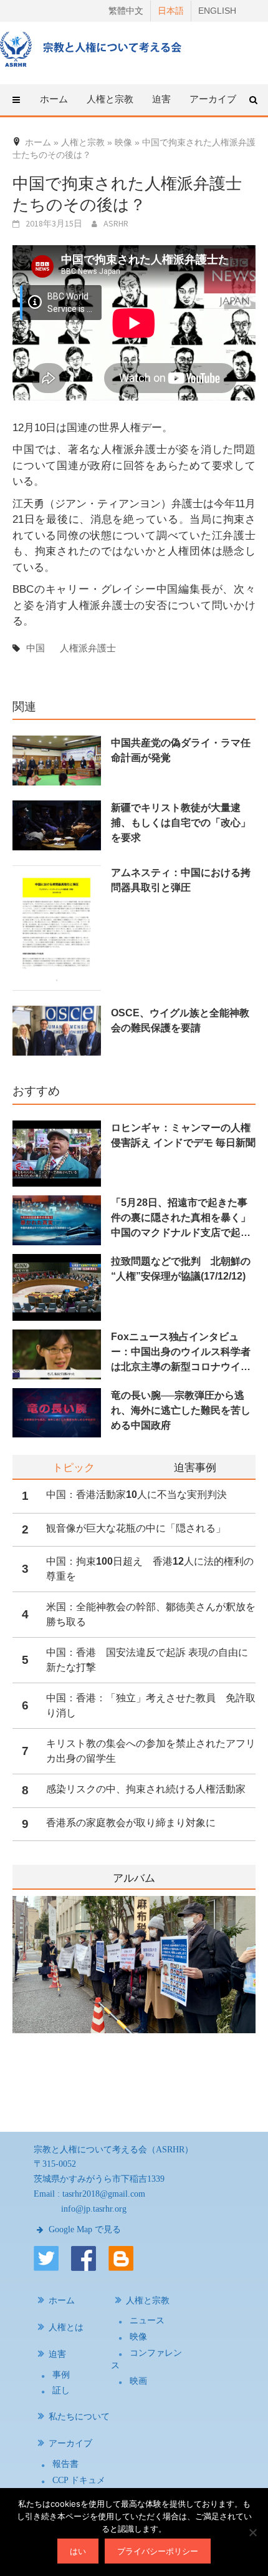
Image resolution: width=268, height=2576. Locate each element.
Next (247, 1999)
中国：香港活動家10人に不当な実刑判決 (136, 1495)
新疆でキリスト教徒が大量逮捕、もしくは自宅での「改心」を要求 (181, 823)
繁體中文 (126, 11)
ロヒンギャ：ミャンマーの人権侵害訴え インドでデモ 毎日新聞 (183, 1135)
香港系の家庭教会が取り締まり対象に (131, 1823)
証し (61, 2390)
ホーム (54, 99)
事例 (61, 2375)
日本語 (171, 11)
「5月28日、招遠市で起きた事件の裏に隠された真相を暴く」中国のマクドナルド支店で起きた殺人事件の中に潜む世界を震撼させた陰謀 (181, 1219)
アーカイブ (70, 2443)
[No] (252, 2532)
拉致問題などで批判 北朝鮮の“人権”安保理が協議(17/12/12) (181, 1269)
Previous (12, 1999)
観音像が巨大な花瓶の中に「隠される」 (136, 1528)
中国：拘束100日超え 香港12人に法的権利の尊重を (150, 1569)
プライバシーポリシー (158, 2551)
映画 (138, 2381)
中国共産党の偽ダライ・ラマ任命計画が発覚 (181, 750)
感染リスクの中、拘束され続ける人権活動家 (146, 1789)
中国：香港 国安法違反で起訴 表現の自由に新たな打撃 (147, 1660)
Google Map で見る (84, 2229)
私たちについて (79, 2417)
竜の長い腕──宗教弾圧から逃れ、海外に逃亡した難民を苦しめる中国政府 (181, 1410)
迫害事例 (195, 1467)
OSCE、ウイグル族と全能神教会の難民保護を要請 (180, 1020)
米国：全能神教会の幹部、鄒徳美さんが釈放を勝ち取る (151, 1614)
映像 (138, 2337)
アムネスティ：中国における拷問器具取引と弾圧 (181, 880)
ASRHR (116, 223)
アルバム (134, 1878)
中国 (36, 648)
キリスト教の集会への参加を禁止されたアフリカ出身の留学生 (151, 1751)
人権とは (66, 2327)
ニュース (147, 2321)
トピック (74, 1467)
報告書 (65, 2464)
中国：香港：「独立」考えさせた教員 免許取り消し (151, 1705)
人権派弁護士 (88, 648)
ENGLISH (217, 11)
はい (78, 2551)
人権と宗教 (148, 2301)
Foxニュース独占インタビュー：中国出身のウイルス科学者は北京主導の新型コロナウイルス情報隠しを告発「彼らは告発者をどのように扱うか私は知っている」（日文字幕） (181, 1353)
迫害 (57, 2354)
